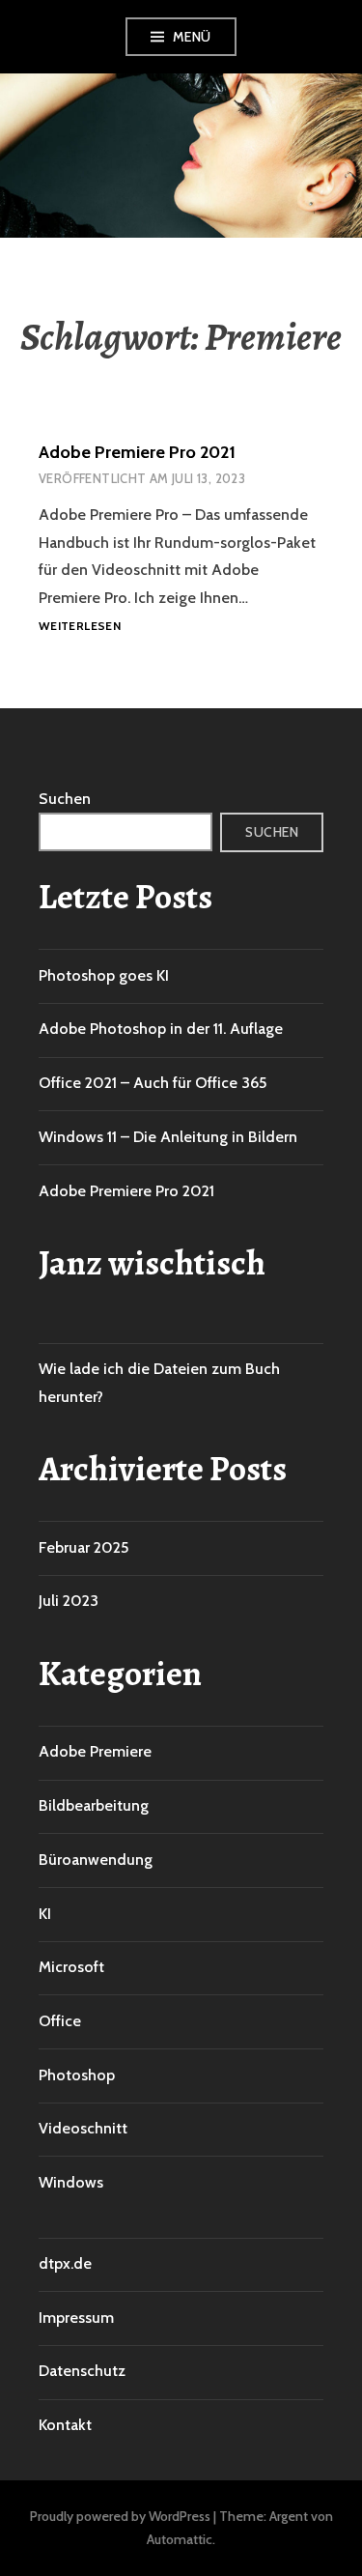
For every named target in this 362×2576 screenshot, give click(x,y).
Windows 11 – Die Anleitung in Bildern (168, 1137)
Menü (192, 37)
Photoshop (77, 2075)
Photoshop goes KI (104, 975)
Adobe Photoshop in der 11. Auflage (161, 1029)
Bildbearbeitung (94, 1805)
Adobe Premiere (95, 1751)
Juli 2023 (69, 1601)
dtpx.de (65, 2263)
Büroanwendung (96, 1860)
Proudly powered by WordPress (120, 2516)
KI (45, 1914)
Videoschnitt (83, 2128)
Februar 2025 (84, 1547)
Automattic (180, 2539)
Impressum (76, 2318)
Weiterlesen (80, 627)
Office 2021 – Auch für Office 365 (153, 1083)
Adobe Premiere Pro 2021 (137, 452)
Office (60, 2021)
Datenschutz (82, 2371)
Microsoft (71, 1967)
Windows (71, 2182)
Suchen (65, 799)
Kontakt (65, 2425)
